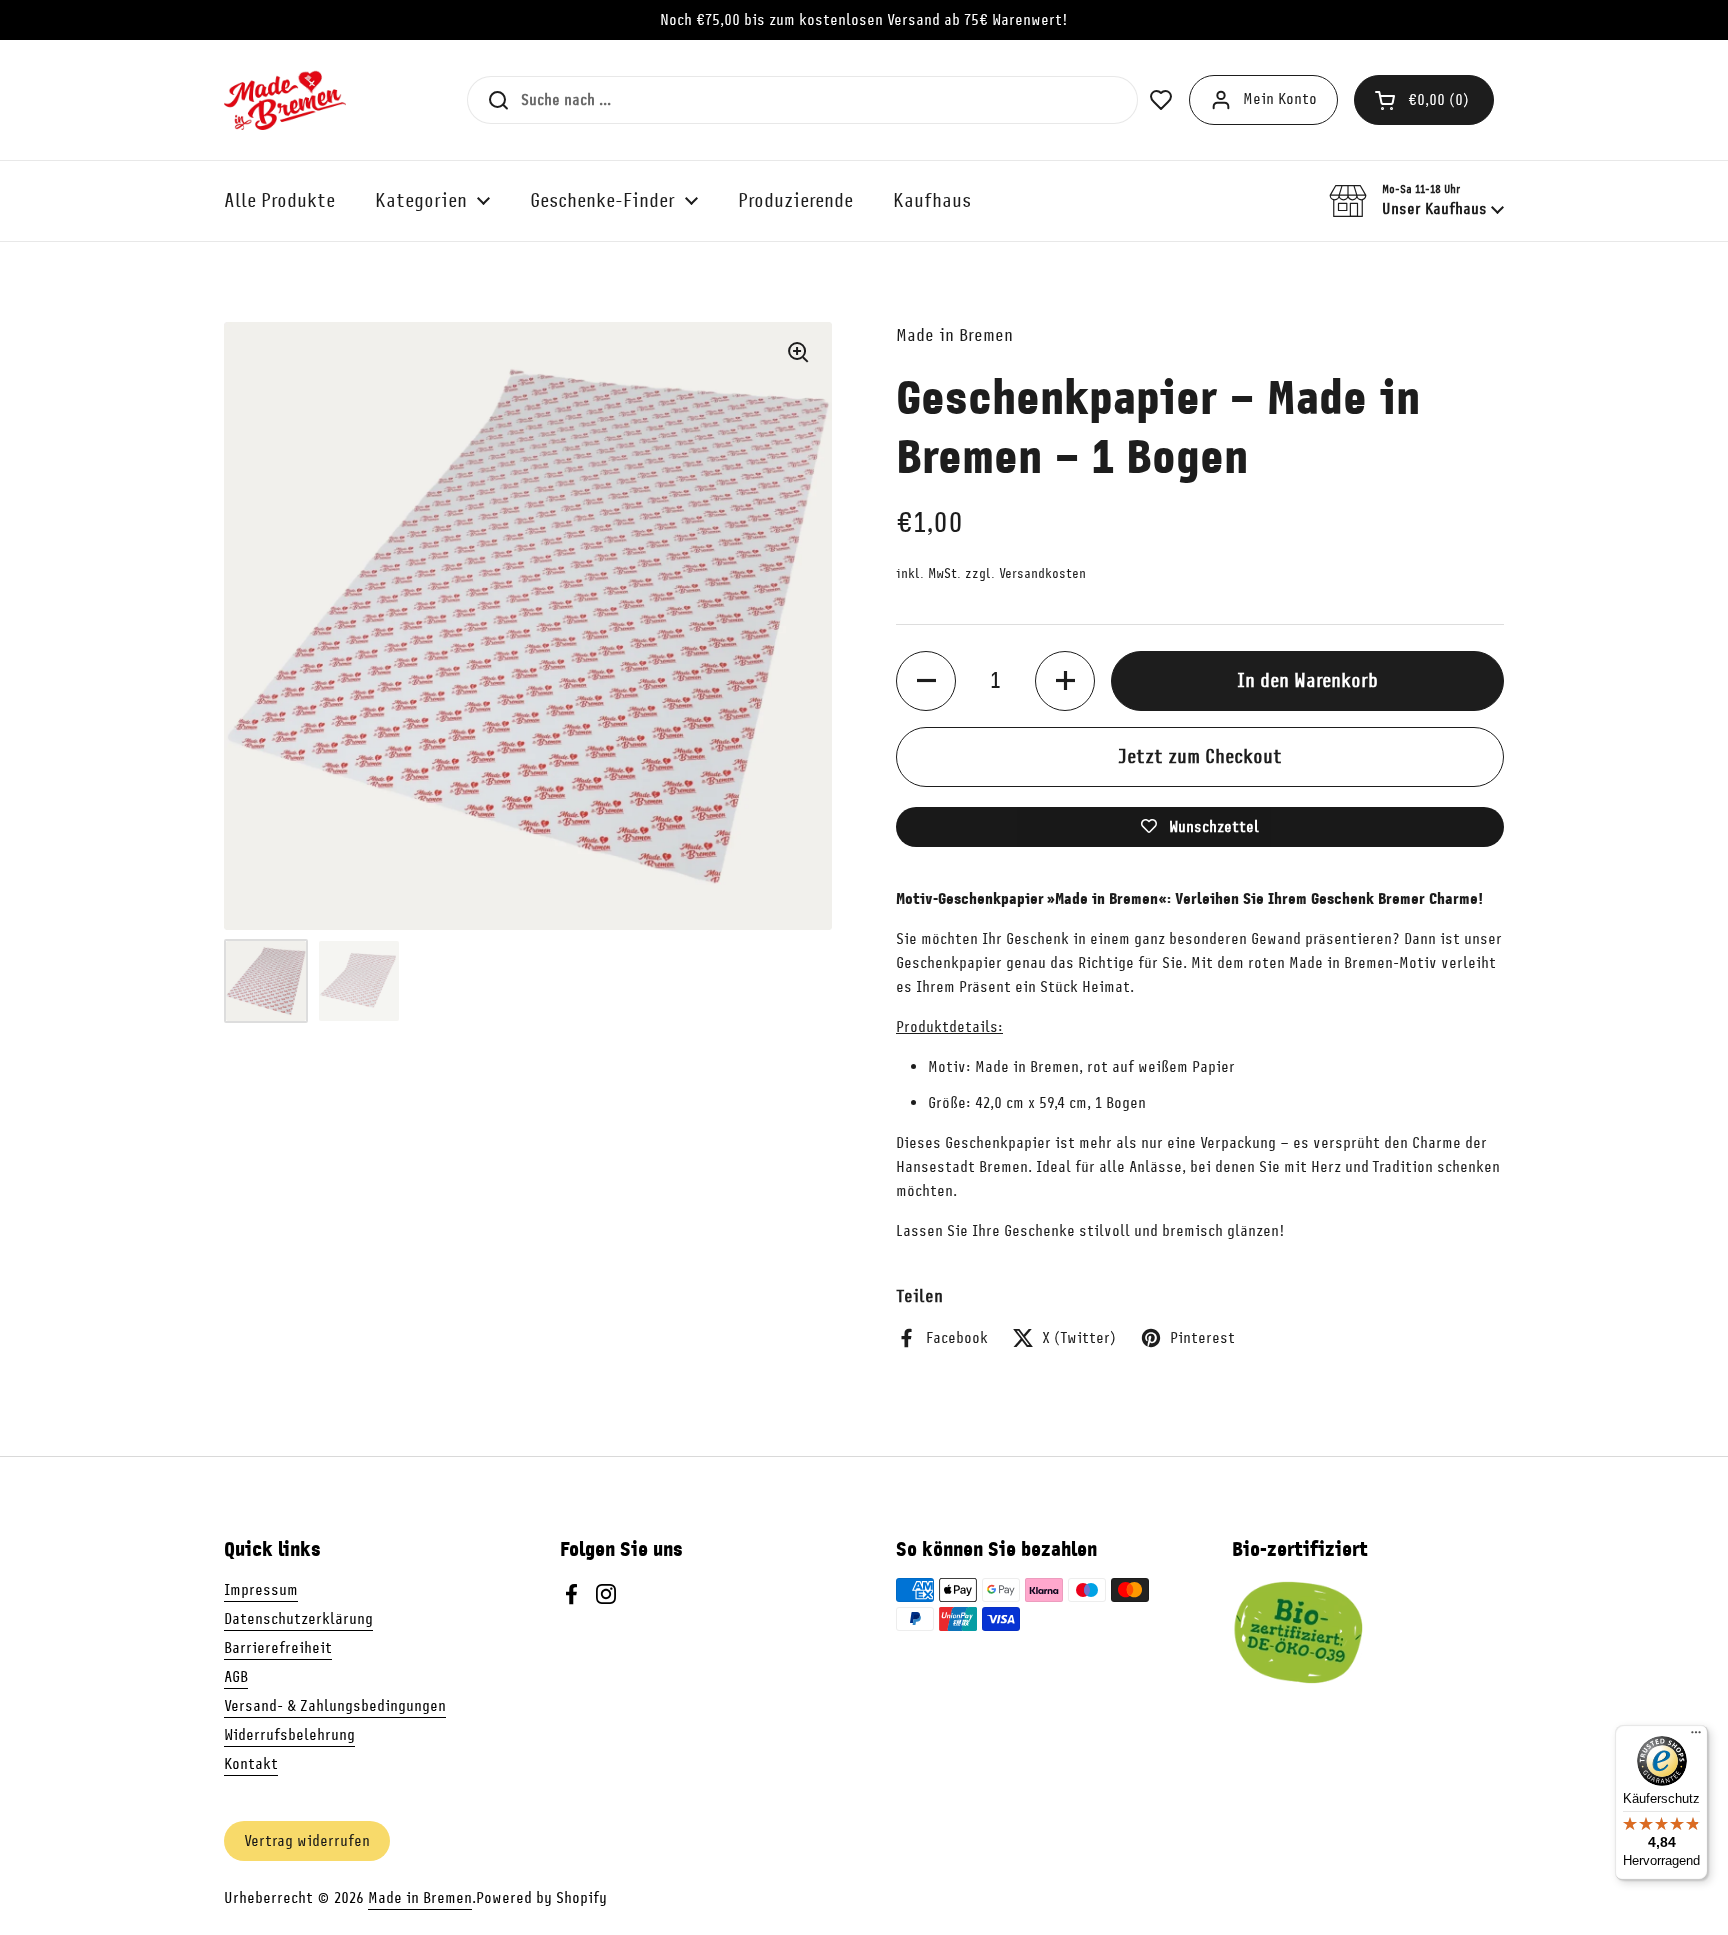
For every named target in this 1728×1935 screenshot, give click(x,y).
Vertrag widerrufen (307, 1841)
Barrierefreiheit (278, 1648)
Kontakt (251, 1764)
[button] (1424, 100)
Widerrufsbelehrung (289, 1735)
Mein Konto (1280, 99)
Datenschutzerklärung (298, 1619)
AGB (236, 1677)
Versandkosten (1042, 573)
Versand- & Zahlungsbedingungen (335, 1706)
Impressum (261, 1590)
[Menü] (1696, 1737)
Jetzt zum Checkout (1200, 756)
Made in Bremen (420, 1898)
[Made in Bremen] (285, 100)
